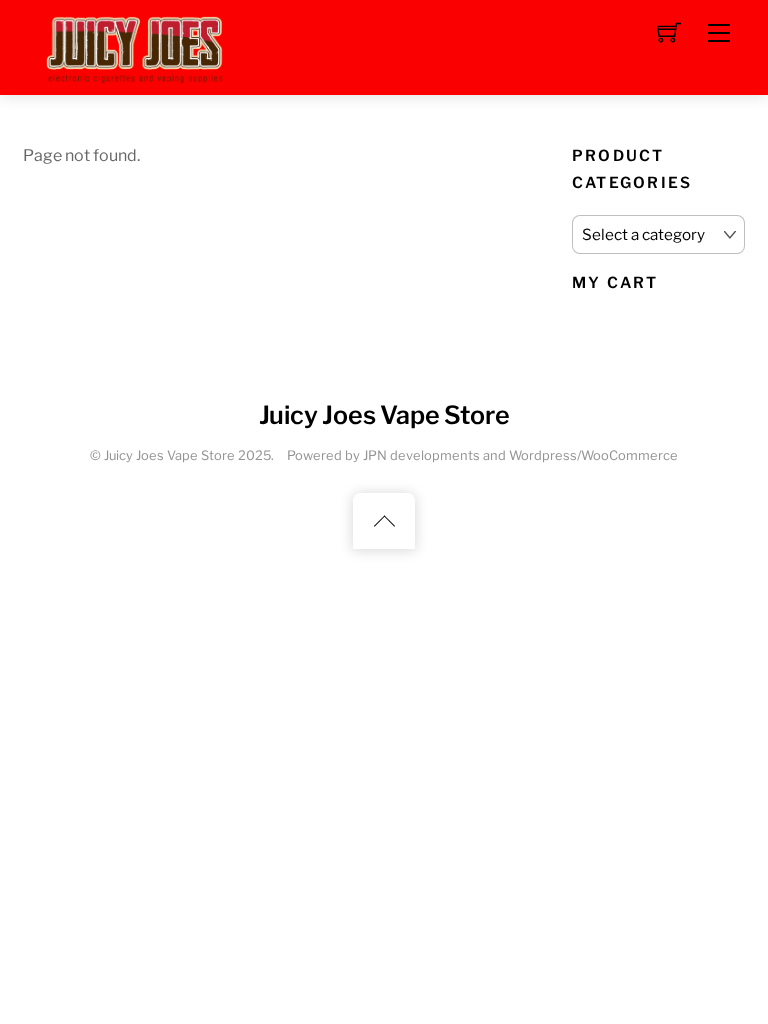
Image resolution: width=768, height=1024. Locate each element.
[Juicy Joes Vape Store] (138, 45)
